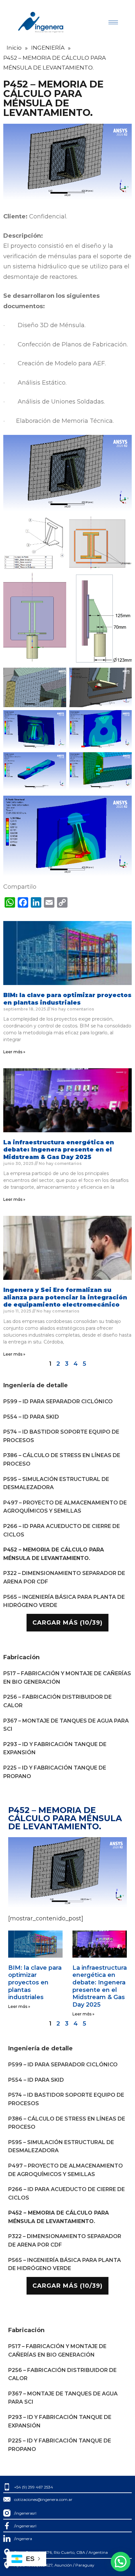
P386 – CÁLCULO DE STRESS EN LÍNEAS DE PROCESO (62, 1460)
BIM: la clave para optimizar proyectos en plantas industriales (67, 999)
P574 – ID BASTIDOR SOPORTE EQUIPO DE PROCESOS (61, 1436)
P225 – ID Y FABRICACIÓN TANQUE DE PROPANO (55, 1772)
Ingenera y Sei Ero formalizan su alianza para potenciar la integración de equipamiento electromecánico (65, 1297)
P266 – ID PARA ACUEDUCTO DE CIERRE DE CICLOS (62, 1530)
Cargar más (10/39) (67, 1623)
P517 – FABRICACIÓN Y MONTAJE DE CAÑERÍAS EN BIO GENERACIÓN (67, 1678)
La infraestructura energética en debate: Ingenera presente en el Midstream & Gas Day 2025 (59, 1150)
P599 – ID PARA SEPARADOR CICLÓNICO (58, 1401)
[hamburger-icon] (113, 22)
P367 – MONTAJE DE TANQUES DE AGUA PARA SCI (66, 1725)
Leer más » (14, 1052)
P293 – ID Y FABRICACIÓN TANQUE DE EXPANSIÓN (55, 1749)
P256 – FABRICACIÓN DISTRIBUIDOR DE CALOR (58, 1701)
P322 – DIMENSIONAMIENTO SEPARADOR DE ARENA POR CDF (64, 1577)
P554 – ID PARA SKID (31, 1417)
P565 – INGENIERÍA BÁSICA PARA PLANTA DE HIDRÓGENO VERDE (64, 1601)
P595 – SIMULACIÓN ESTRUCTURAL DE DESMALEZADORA (56, 1483)
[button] (121, 2562)
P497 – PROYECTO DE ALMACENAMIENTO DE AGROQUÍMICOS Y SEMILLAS (65, 1507)
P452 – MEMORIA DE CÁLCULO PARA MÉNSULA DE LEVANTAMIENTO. (54, 1554)
